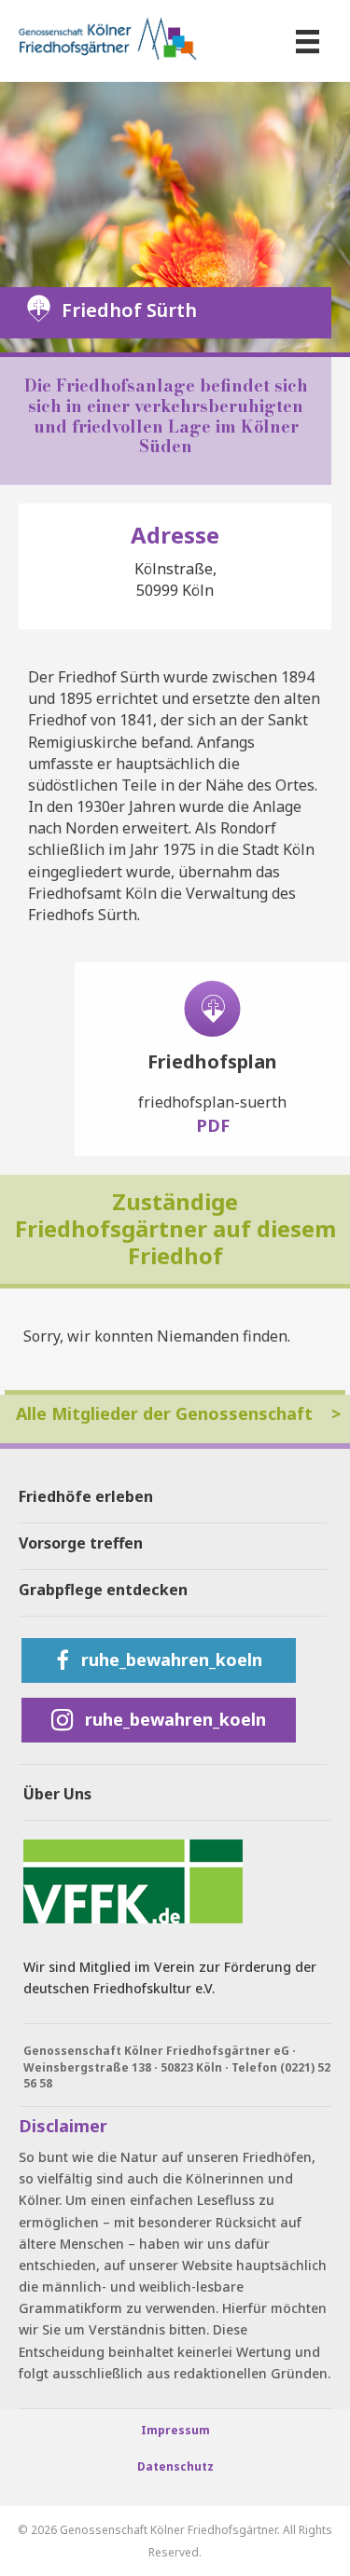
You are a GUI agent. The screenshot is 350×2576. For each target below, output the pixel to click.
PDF (213, 1125)
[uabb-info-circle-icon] (212, 1009)
